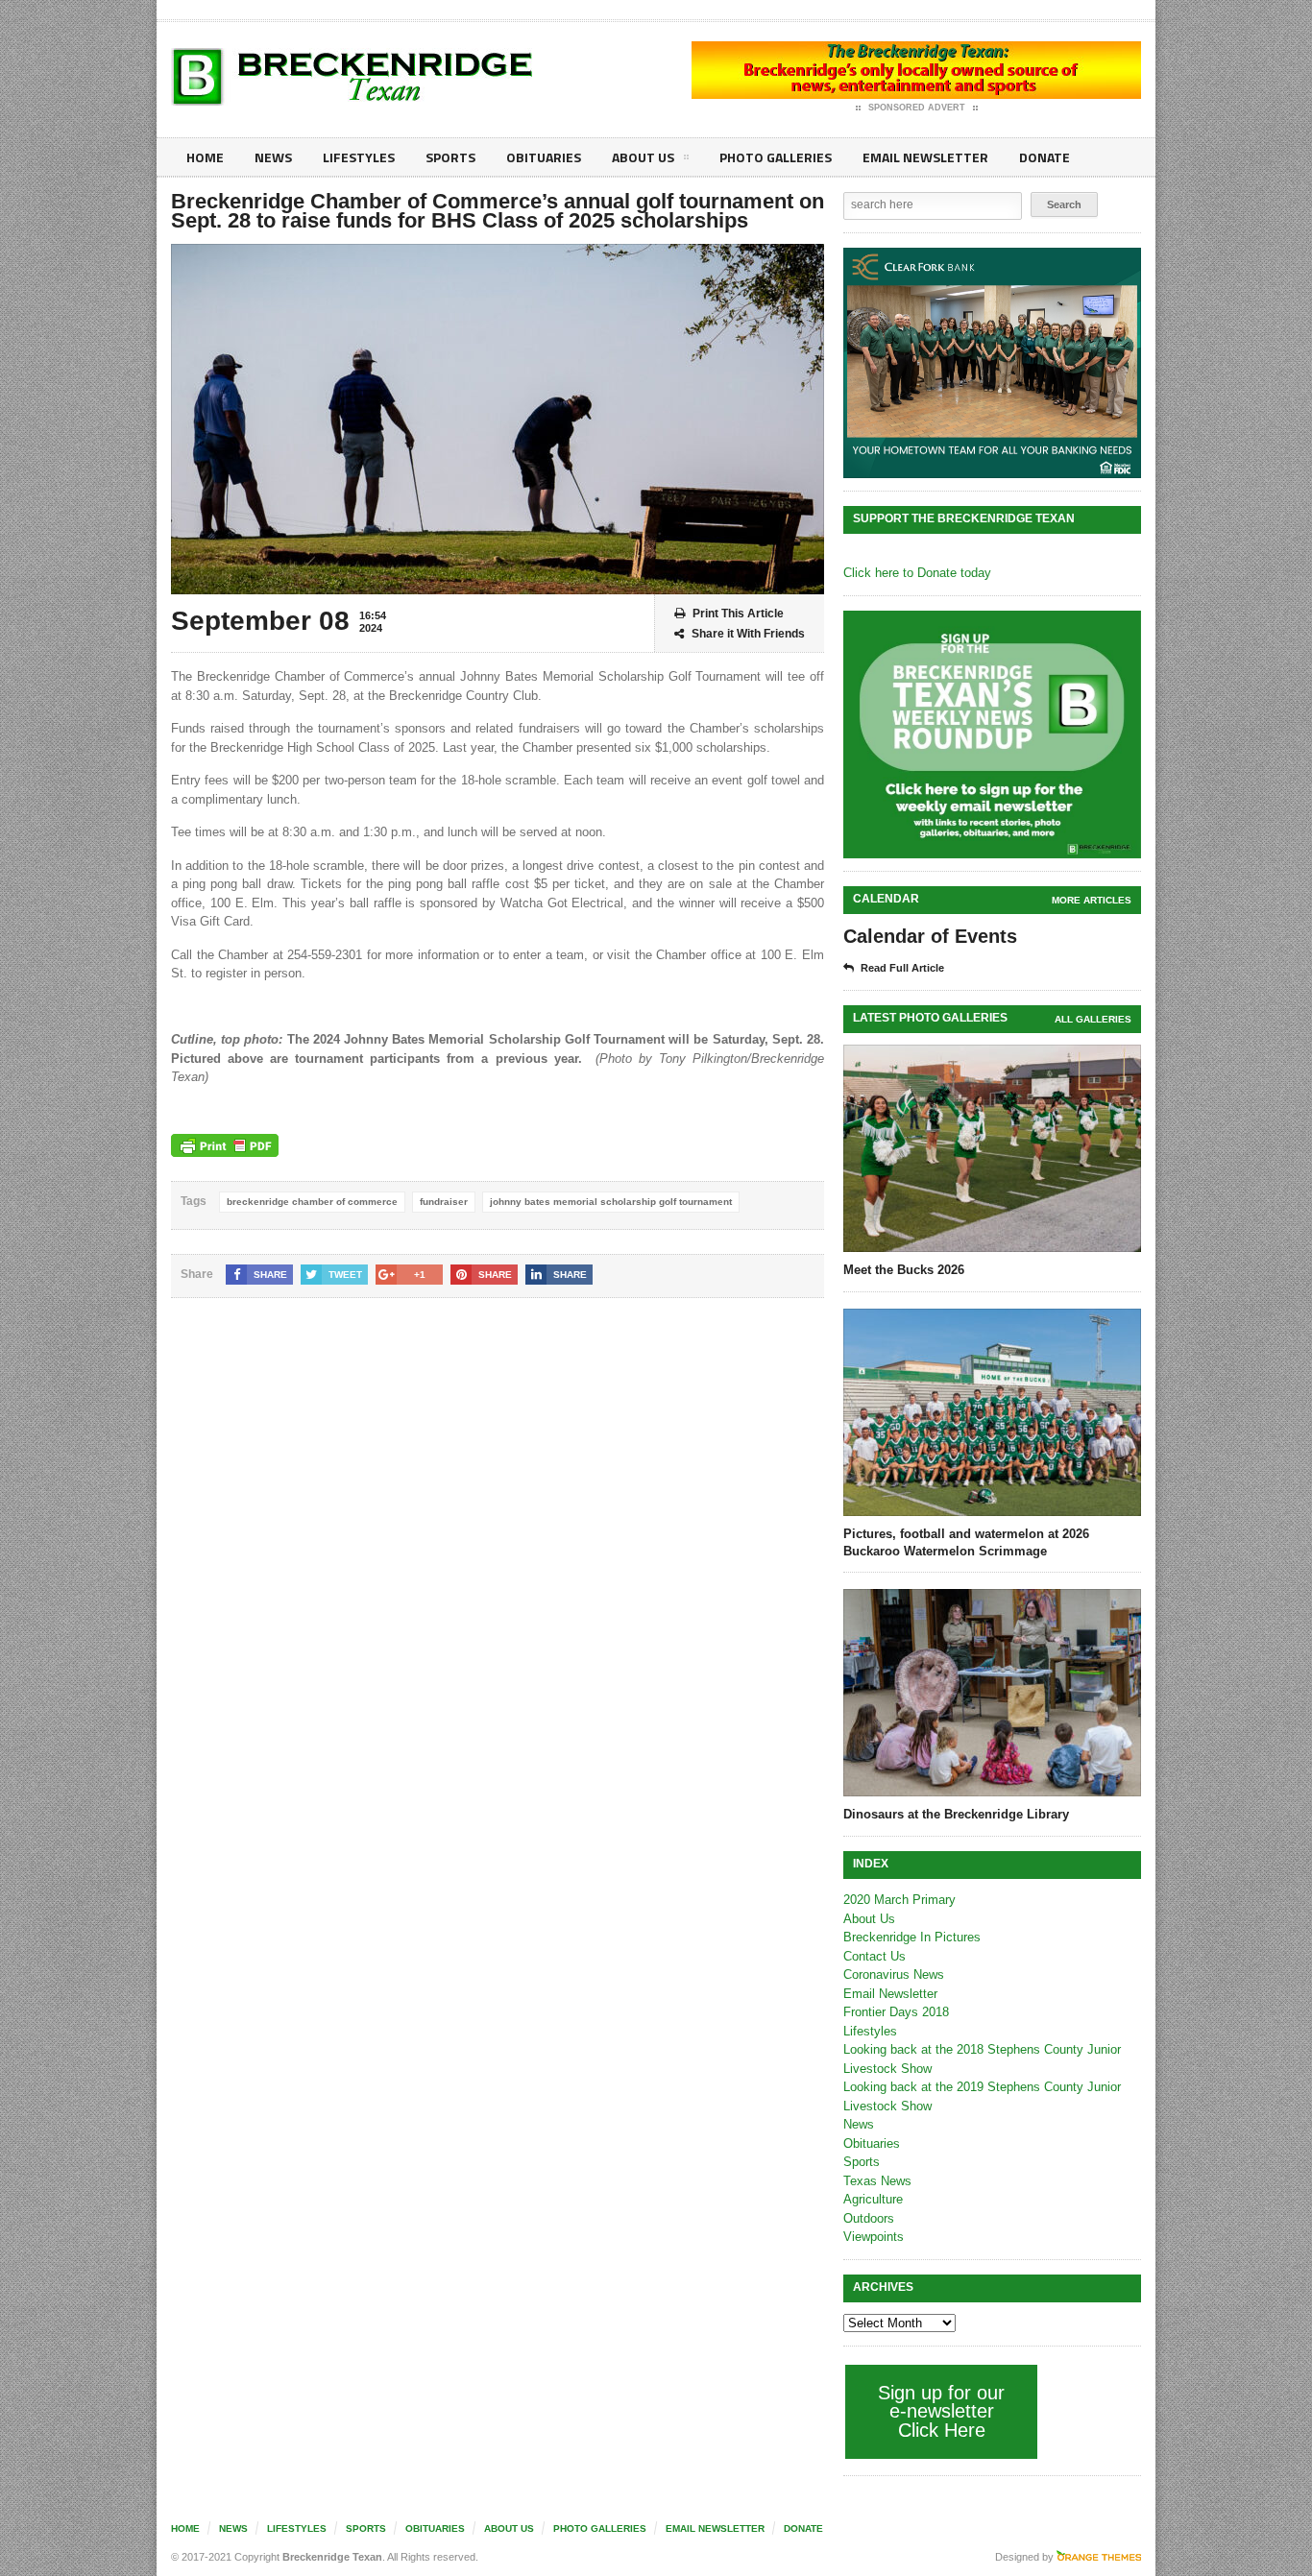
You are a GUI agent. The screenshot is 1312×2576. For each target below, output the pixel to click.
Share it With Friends (748, 634)
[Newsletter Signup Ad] (992, 734)
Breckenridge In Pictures (912, 1937)
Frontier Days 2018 (896, 2012)
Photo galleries (776, 157)
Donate (1045, 157)
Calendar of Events (930, 936)
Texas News (877, 2181)
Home (205, 157)
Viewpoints (874, 2237)
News (273, 157)
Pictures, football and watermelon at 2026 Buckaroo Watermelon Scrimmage (966, 1542)
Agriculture (873, 2199)
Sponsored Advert (917, 108)
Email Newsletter (925, 157)
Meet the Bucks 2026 (904, 1270)
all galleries (1093, 1019)
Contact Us (875, 1956)
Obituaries (544, 157)
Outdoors (869, 2218)
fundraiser (444, 1202)
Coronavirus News (894, 1974)
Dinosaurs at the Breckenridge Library (956, 1814)
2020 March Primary (899, 1900)
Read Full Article (902, 968)
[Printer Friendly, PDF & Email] (225, 1145)
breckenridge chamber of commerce (312, 1202)
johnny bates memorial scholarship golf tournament (611, 1202)
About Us (643, 157)
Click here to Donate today (917, 573)
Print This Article (738, 614)
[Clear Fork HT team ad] (992, 363)
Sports (450, 157)
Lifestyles (359, 157)
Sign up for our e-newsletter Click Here (941, 2411)
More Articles (1092, 900)
